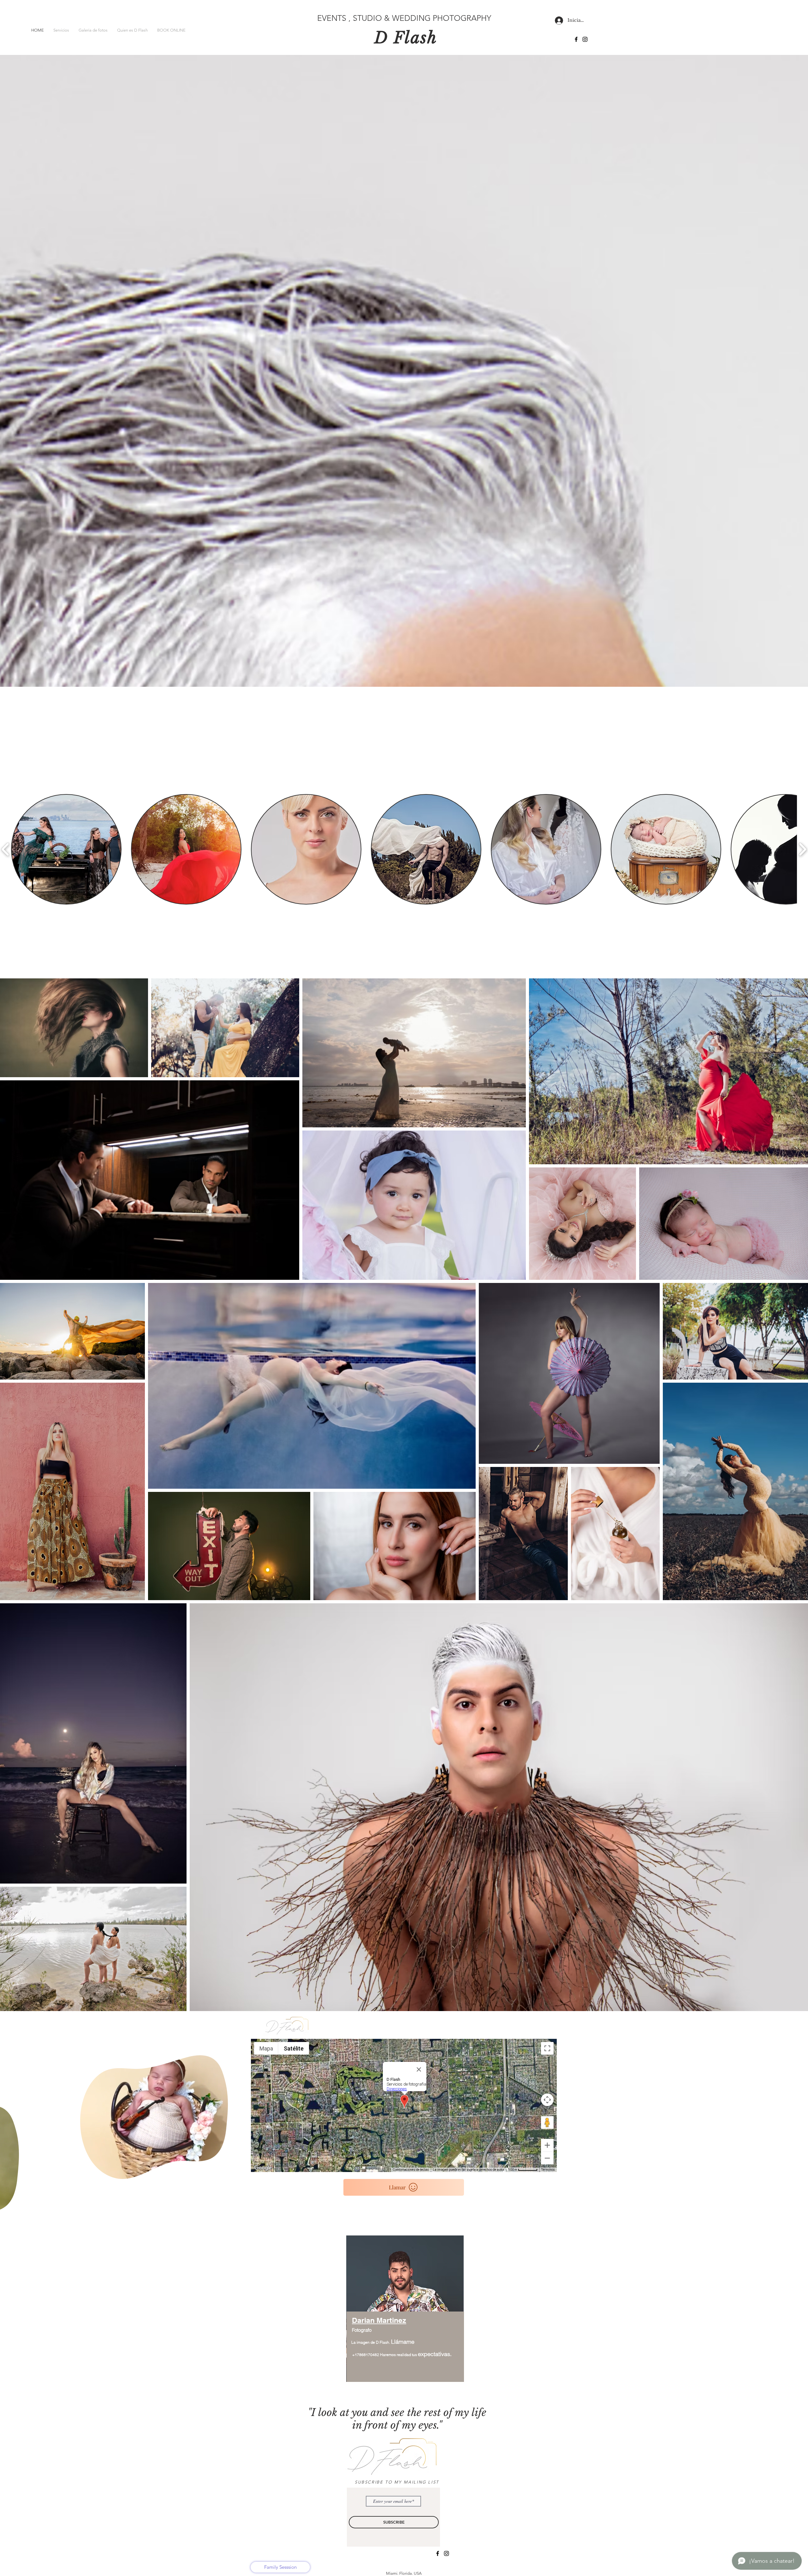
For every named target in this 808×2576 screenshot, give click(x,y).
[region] (405, 2312)
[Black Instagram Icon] (585, 39)
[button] (220, 2172)
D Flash (406, 38)
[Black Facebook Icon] (576, 39)
